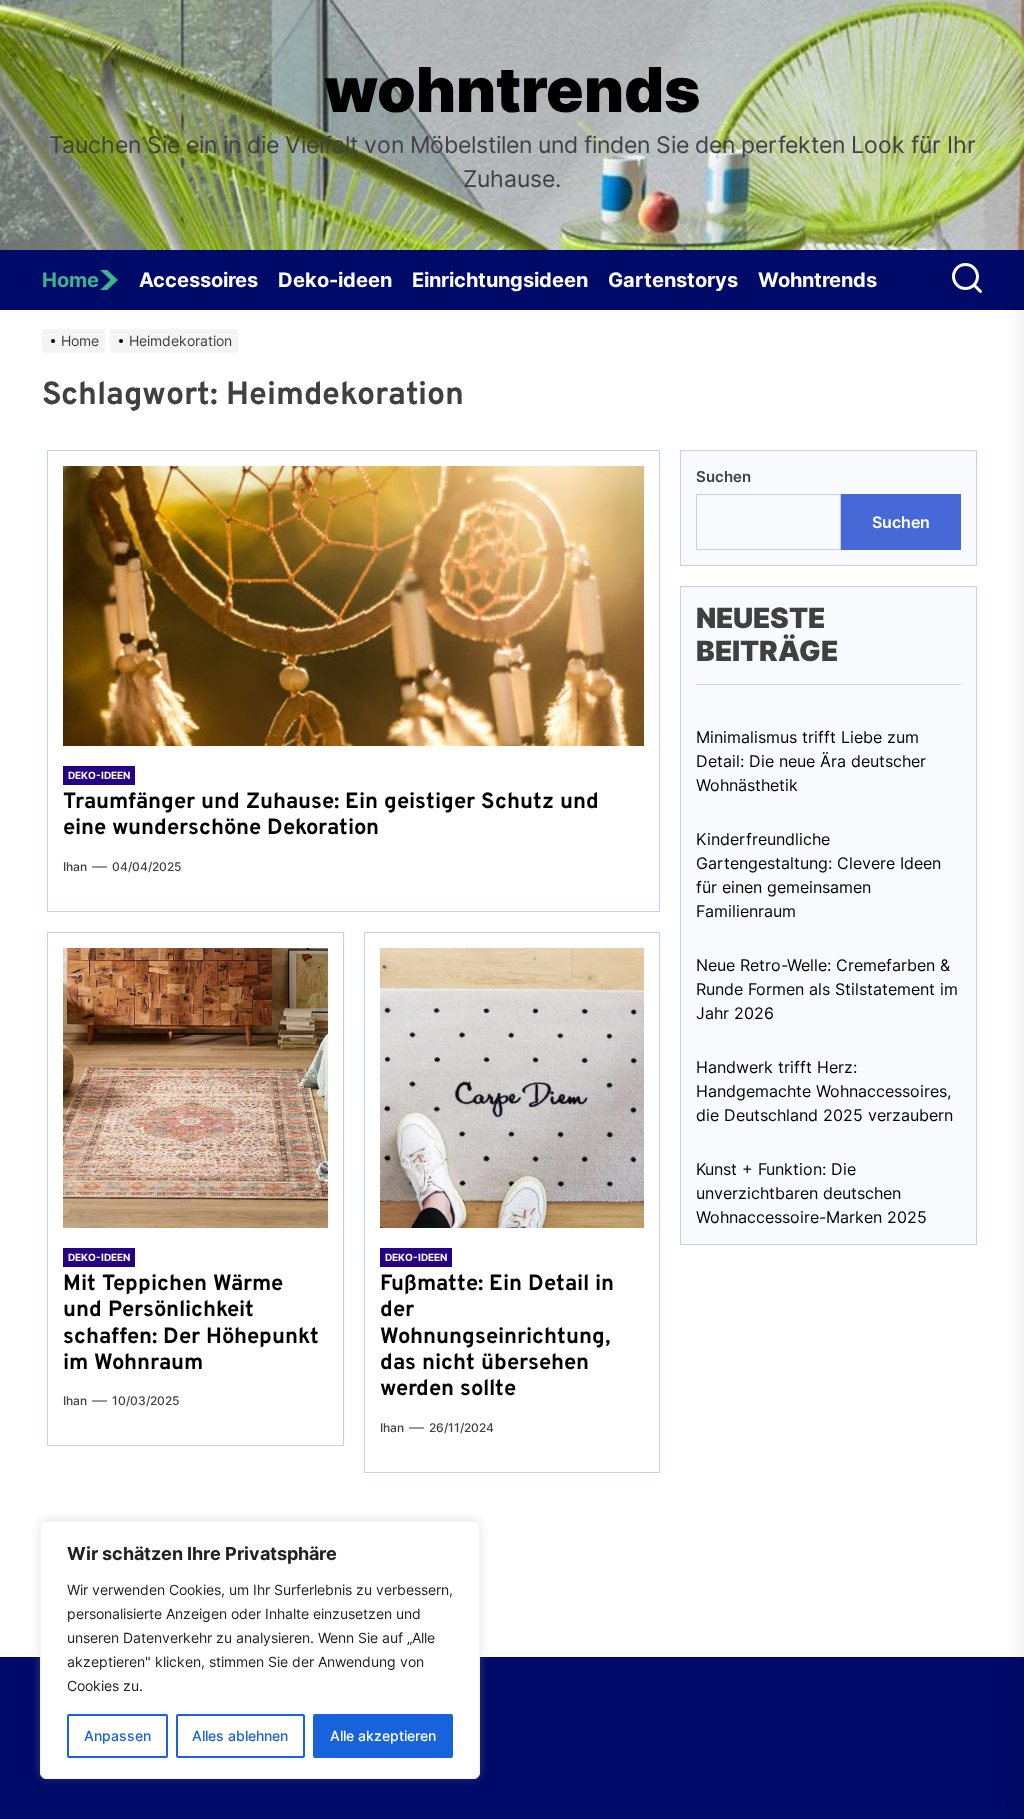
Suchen (723, 476)
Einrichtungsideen (500, 280)
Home (70, 280)
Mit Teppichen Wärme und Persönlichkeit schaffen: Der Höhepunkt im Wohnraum (191, 1324)
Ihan (75, 866)
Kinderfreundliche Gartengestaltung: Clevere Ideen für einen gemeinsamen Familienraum (818, 875)
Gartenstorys (673, 280)
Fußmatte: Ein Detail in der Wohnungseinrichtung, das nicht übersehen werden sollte (497, 1337)
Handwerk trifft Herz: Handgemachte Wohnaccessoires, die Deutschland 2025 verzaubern (824, 1091)
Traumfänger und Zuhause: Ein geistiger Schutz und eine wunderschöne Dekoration (331, 815)
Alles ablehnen (240, 1735)
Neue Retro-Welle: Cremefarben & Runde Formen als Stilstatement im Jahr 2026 (827, 989)
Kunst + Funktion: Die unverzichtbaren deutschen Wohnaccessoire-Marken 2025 (811, 1193)
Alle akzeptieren (383, 1735)
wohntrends (512, 90)
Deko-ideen (335, 280)
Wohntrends (817, 280)
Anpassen (117, 1735)
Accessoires (198, 280)
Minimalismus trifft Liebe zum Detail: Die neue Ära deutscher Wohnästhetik (811, 761)
